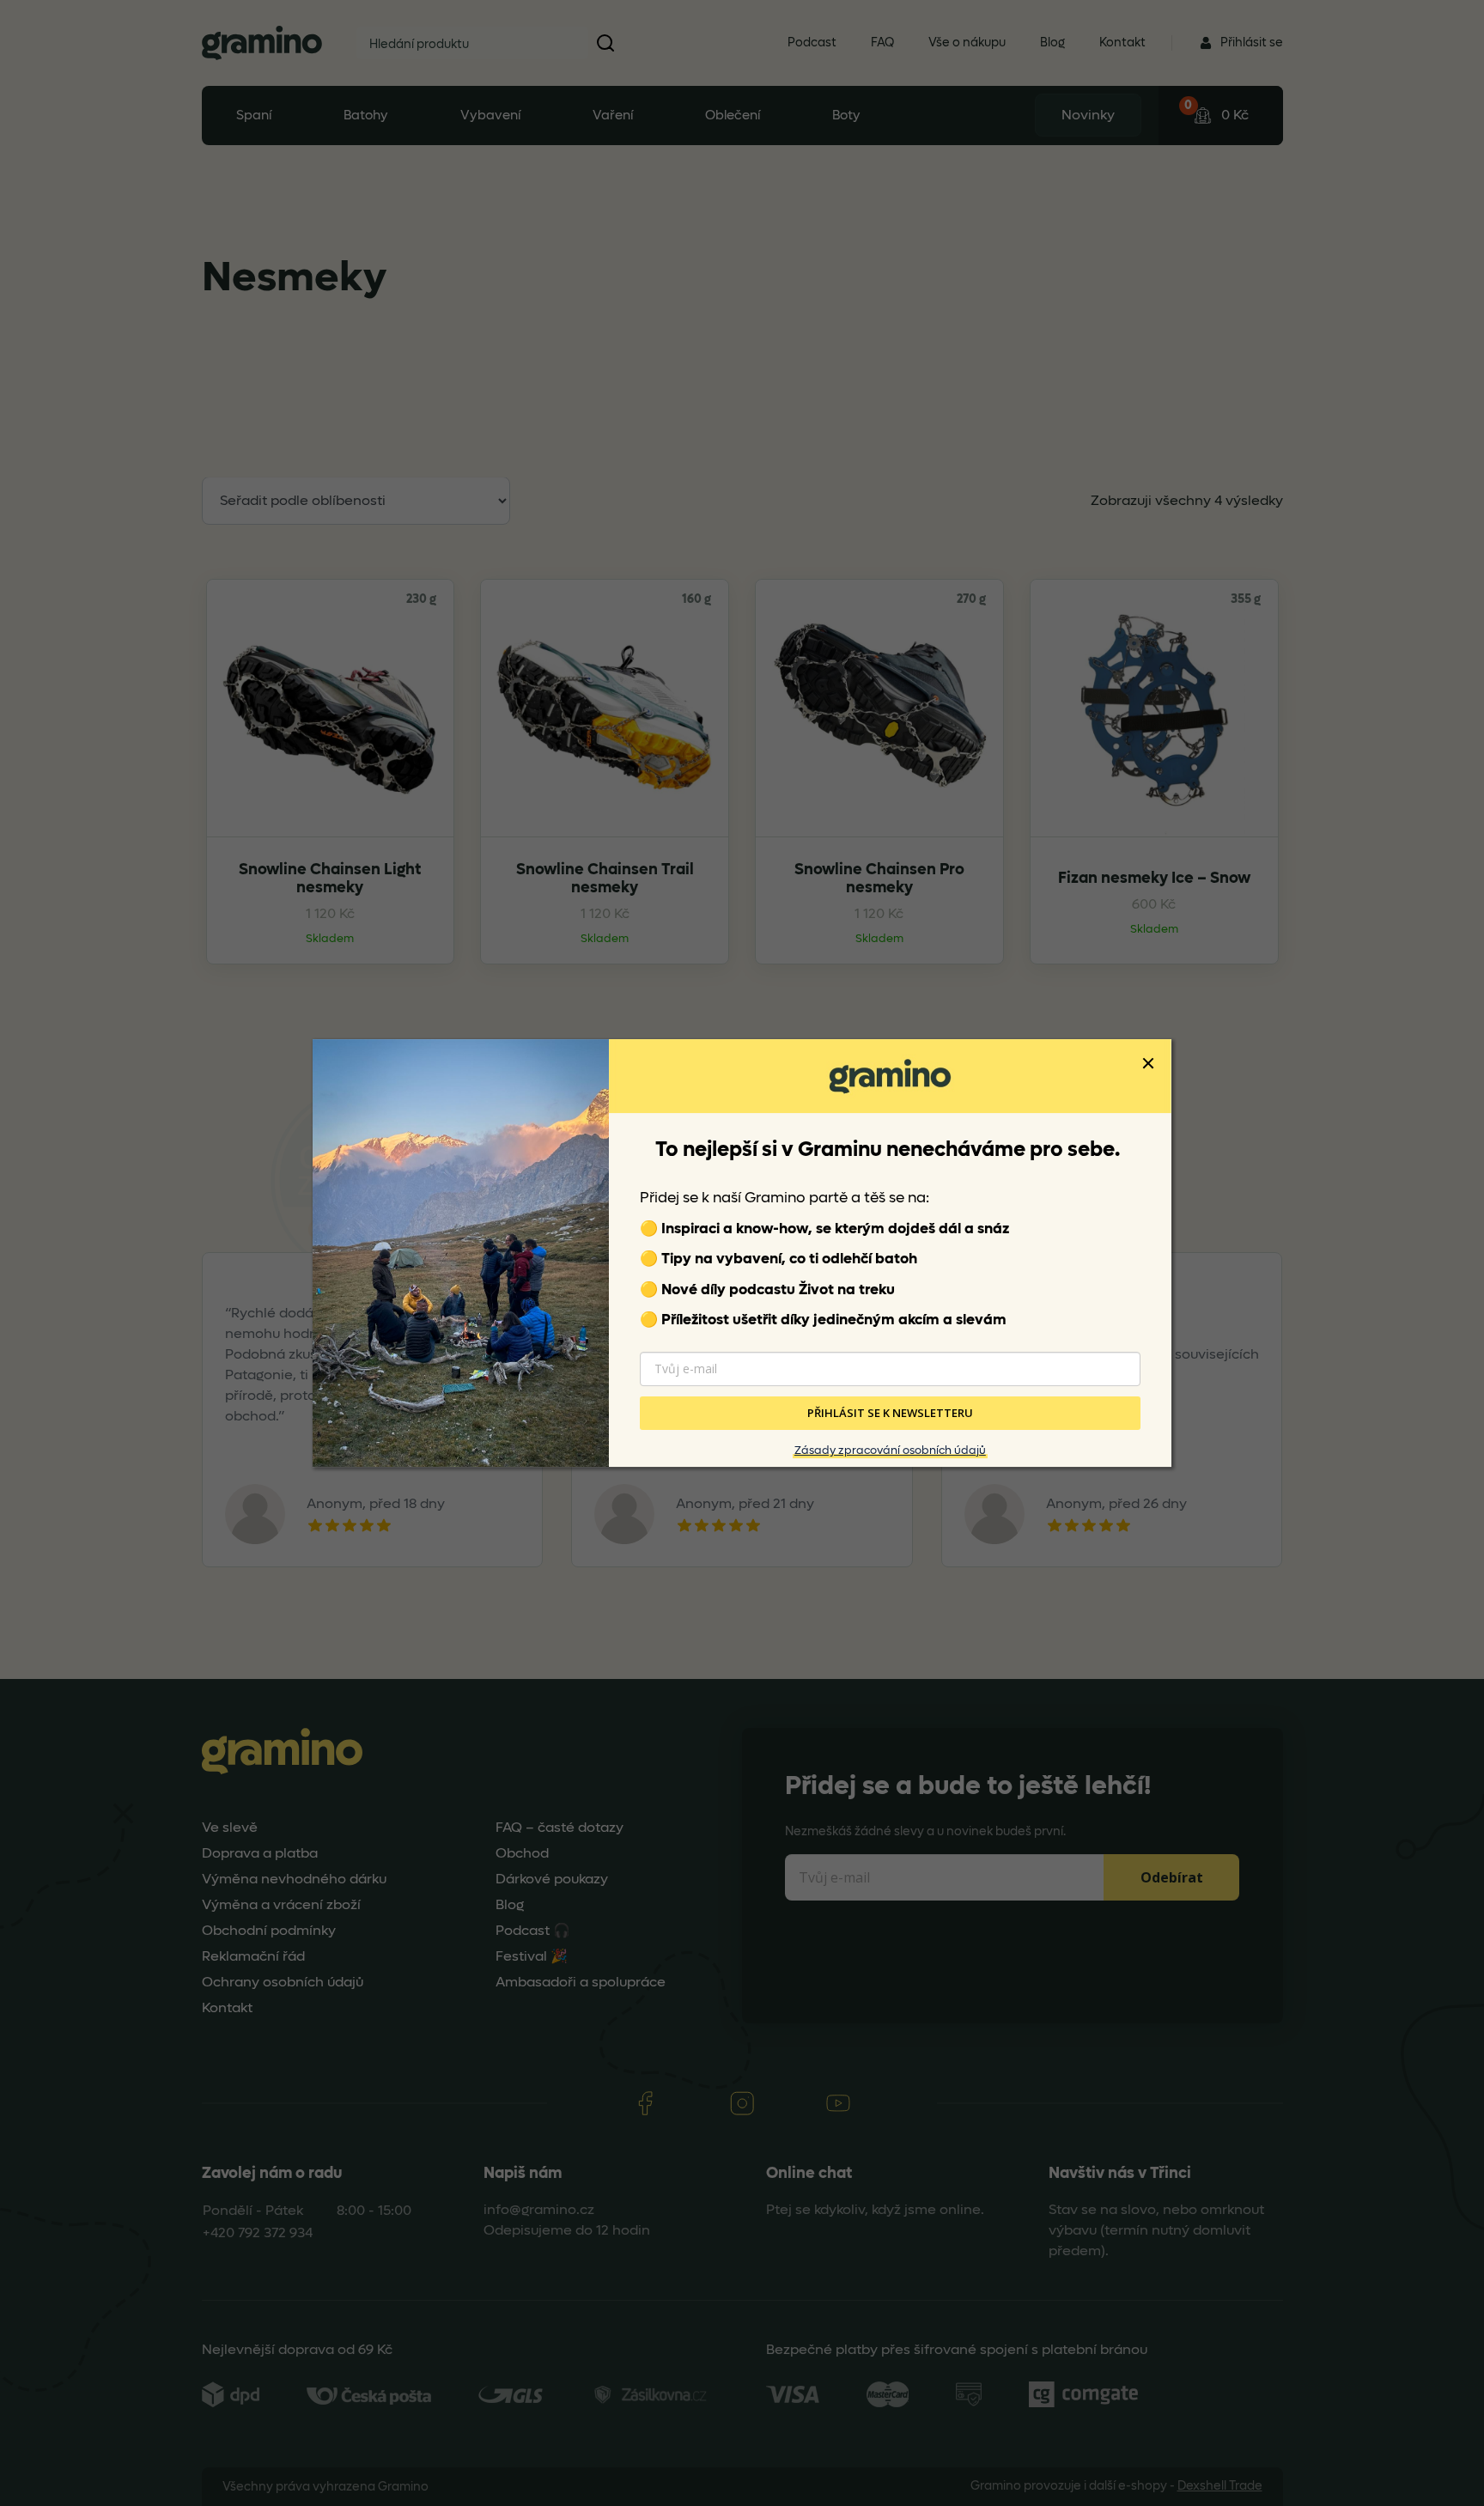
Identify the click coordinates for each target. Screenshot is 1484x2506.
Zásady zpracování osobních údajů (890, 1450)
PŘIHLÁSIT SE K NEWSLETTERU (890, 1413)
